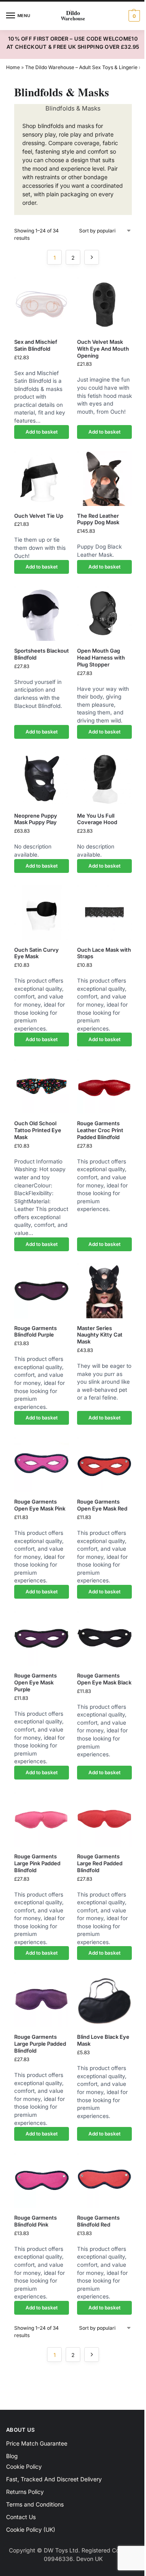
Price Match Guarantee (37, 2443)
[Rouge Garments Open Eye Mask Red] (104, 1464)
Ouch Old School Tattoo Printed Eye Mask (38, 1130)
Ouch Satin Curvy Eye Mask (36, 953)
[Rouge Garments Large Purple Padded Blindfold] (42, 2000)
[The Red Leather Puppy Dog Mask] (104, 479)
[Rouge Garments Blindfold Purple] (42, 1291)
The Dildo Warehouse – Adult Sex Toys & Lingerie (81, 67)
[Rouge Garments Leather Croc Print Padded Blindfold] (104, 1086)
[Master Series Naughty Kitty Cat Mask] (104, 1291)
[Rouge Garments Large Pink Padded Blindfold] (42, 1819)
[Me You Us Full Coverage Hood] (104, 778)
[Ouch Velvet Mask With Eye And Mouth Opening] (104, 305)
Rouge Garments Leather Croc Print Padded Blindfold (100, 1130)
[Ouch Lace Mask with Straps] (104, 913)
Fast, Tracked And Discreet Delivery (54, 2479)
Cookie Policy (24, 2466)
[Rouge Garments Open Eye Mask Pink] (42, 1464)
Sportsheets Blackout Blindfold (42, 654)
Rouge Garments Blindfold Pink (35, 2221)
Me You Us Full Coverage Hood (97, 819)
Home (13, 67)
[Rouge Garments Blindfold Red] (104, 2180)
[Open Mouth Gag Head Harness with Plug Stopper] (104, 613)
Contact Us (21, 2517)
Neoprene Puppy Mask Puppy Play (36, 819)
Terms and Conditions (35, 2504)
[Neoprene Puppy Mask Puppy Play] (42, 778)
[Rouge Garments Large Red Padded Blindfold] (104, 1819)
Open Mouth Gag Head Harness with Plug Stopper (101, 658)
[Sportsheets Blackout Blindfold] (42, 613)
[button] (133, 16)
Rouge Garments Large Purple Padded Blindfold (40, 2044)
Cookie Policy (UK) (31, 2529)
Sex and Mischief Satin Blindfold (36, 345)
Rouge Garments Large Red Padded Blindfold (100, 1863)
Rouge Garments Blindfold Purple (35, 1331)
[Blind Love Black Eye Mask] (104, 2000)
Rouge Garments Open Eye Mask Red (102, 1505)
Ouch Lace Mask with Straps (104, 953)
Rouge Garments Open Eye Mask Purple (35, 1682)
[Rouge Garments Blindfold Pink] (42, 2180)
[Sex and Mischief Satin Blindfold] (42, 305)
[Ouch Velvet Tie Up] (42, 479)
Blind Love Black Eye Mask (103, 2040)
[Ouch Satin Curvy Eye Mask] (42, 913)
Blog (12, 2456)
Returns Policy (25, 2492)
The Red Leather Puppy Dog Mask (98, 519)
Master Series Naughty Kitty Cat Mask (100, 1335)
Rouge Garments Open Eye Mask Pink (40, 1505)
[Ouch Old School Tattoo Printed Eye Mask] (42, 1086)
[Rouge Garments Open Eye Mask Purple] (42, 1638)
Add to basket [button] (42, 432)
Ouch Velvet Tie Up (39, 516)
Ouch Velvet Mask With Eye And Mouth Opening (103, 349)
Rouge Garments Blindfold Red (98, 2221)
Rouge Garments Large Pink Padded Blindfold (37, 1863)
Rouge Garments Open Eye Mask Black (104, 1679)
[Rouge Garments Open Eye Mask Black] (104, 1638)
